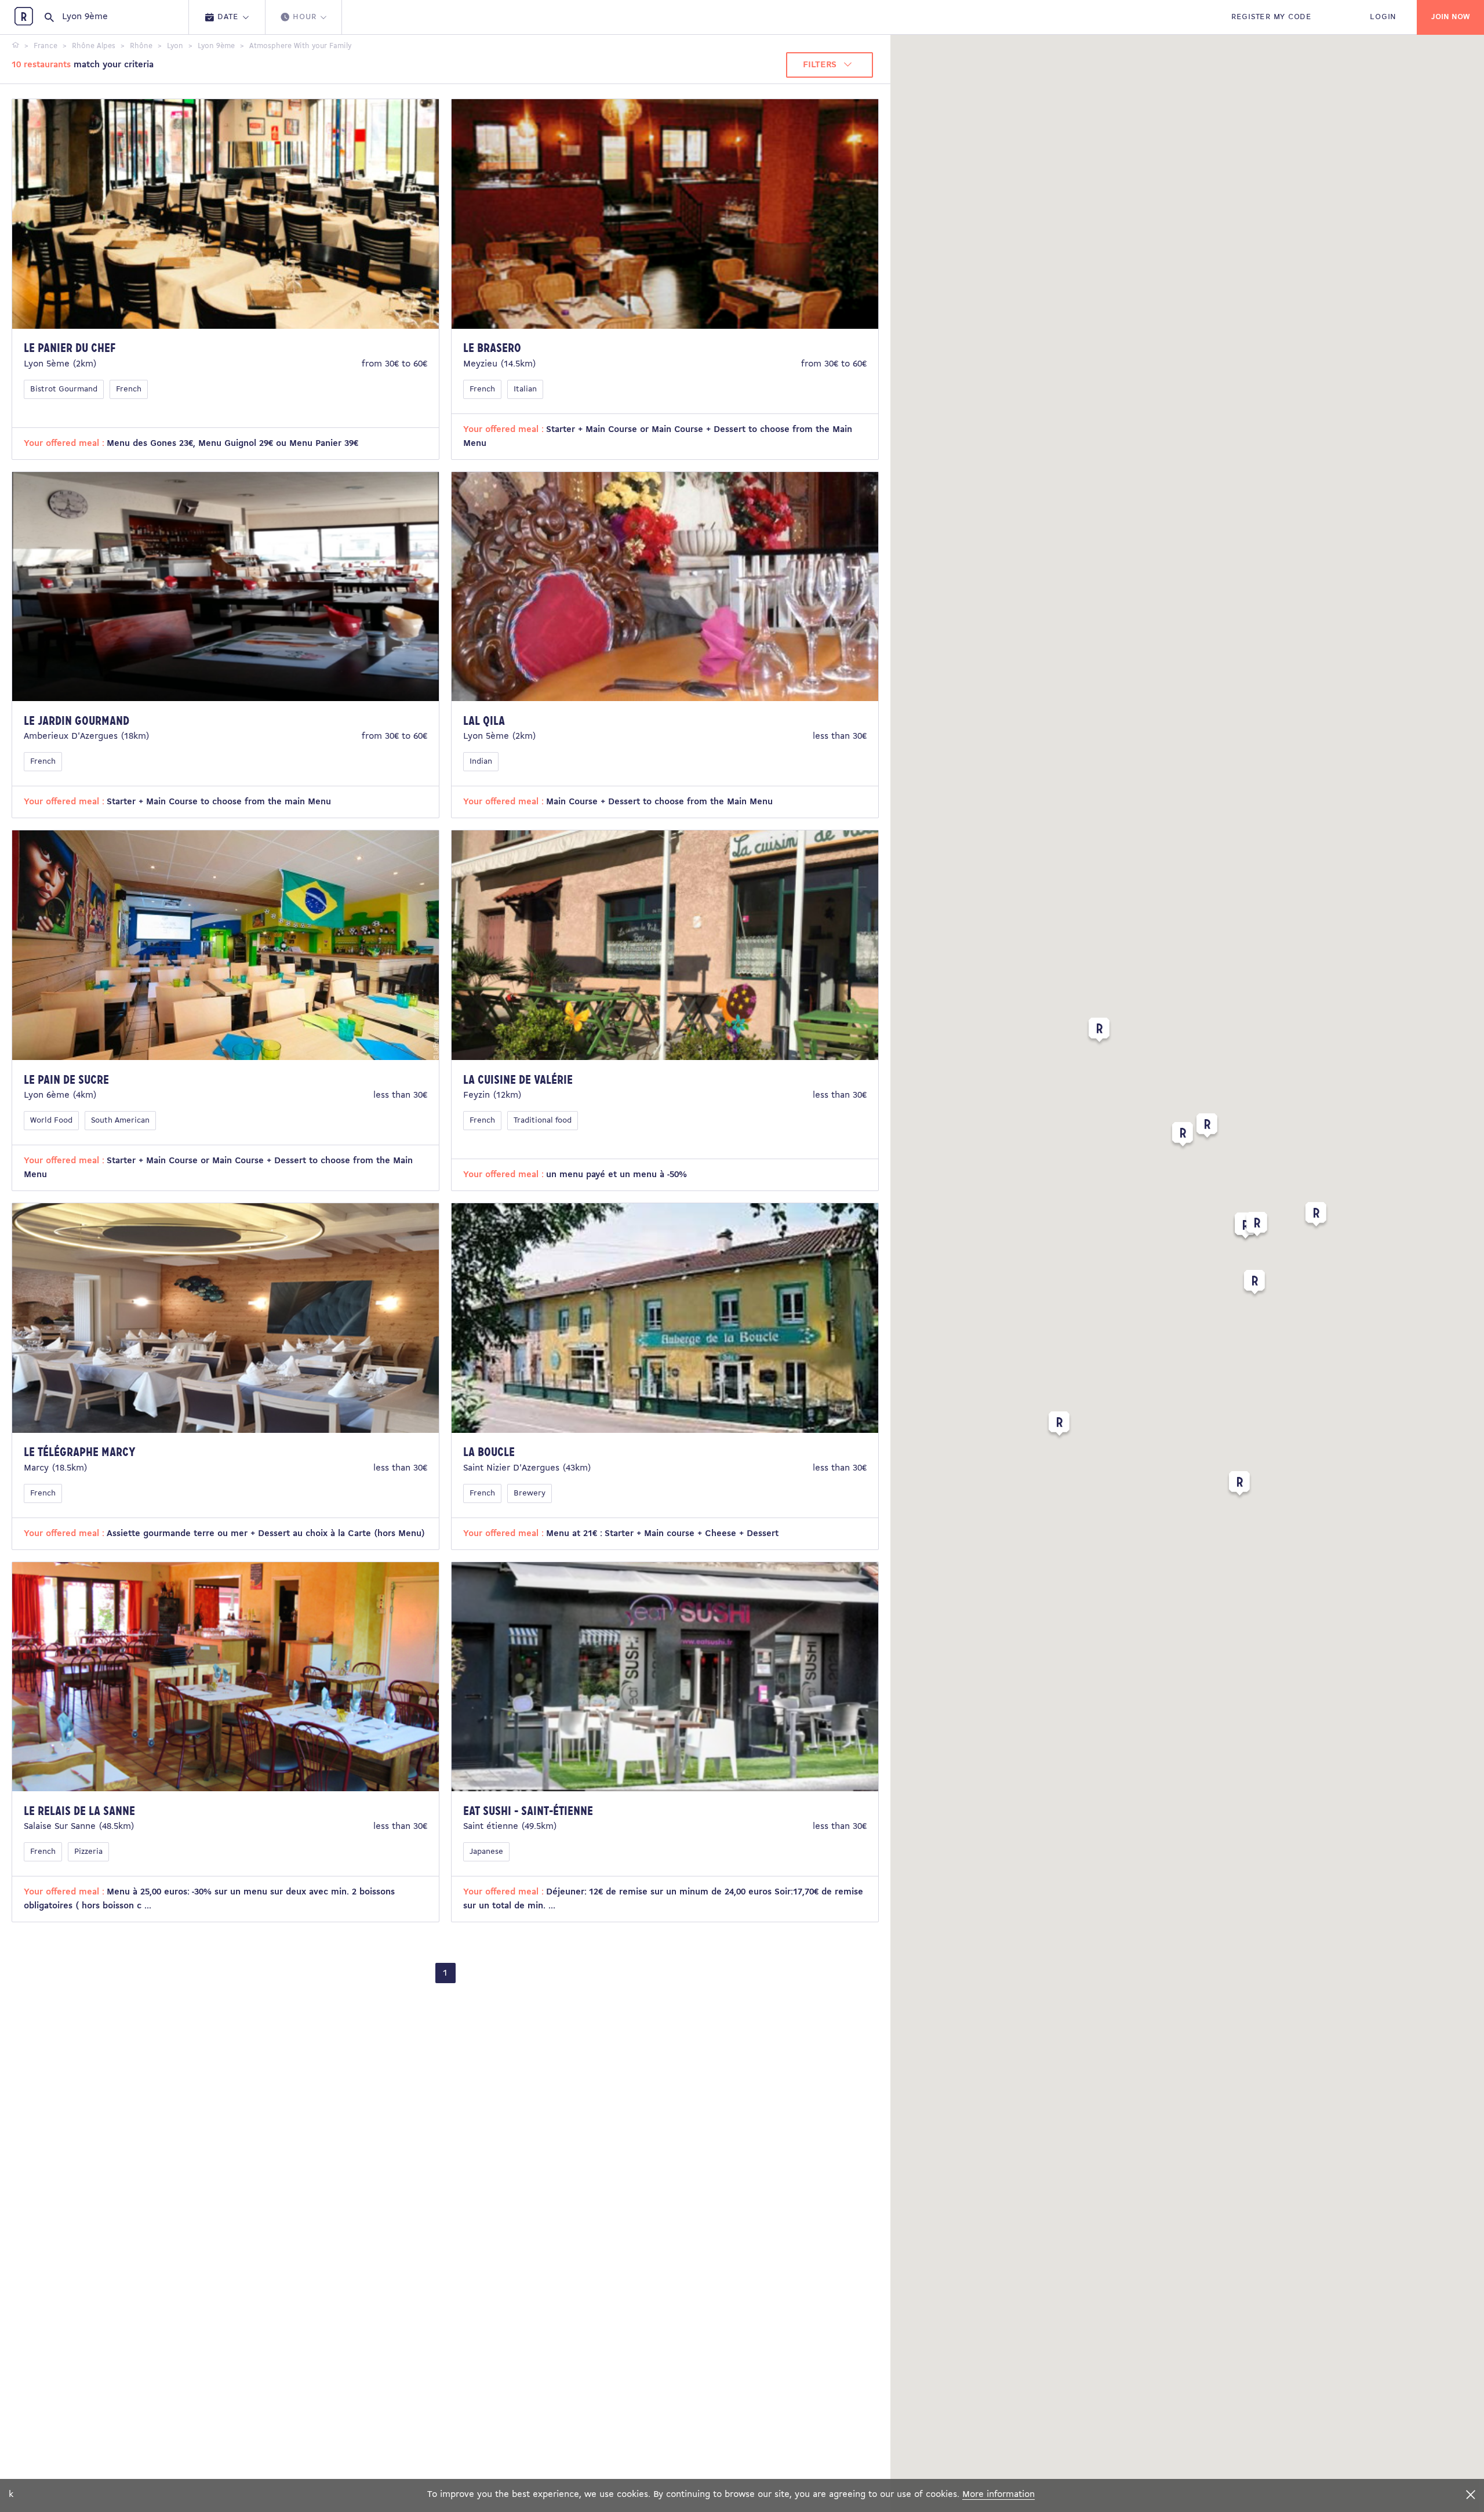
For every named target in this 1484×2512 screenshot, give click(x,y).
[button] (1257, 1226)
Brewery (530, 1493)
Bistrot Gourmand (64, 389)
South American (120, 1121)
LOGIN (1383, 17)
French (129, 389)
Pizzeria (88, 1852)
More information (999, 2495)
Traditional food (543, 1121)
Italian (525, 389)
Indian (481, 762)
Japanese (486, 1852)
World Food (51, 1121)
